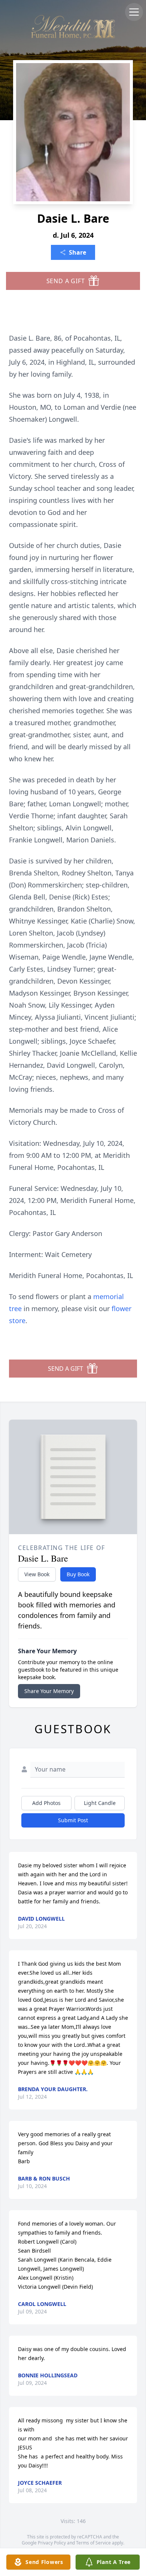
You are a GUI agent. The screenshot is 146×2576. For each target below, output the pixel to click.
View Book (37, 1574)
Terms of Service (93, 2543)
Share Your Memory (49, 1691)
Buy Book (78, 1574)
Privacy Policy (52, 2543)
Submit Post (73, 1820)
